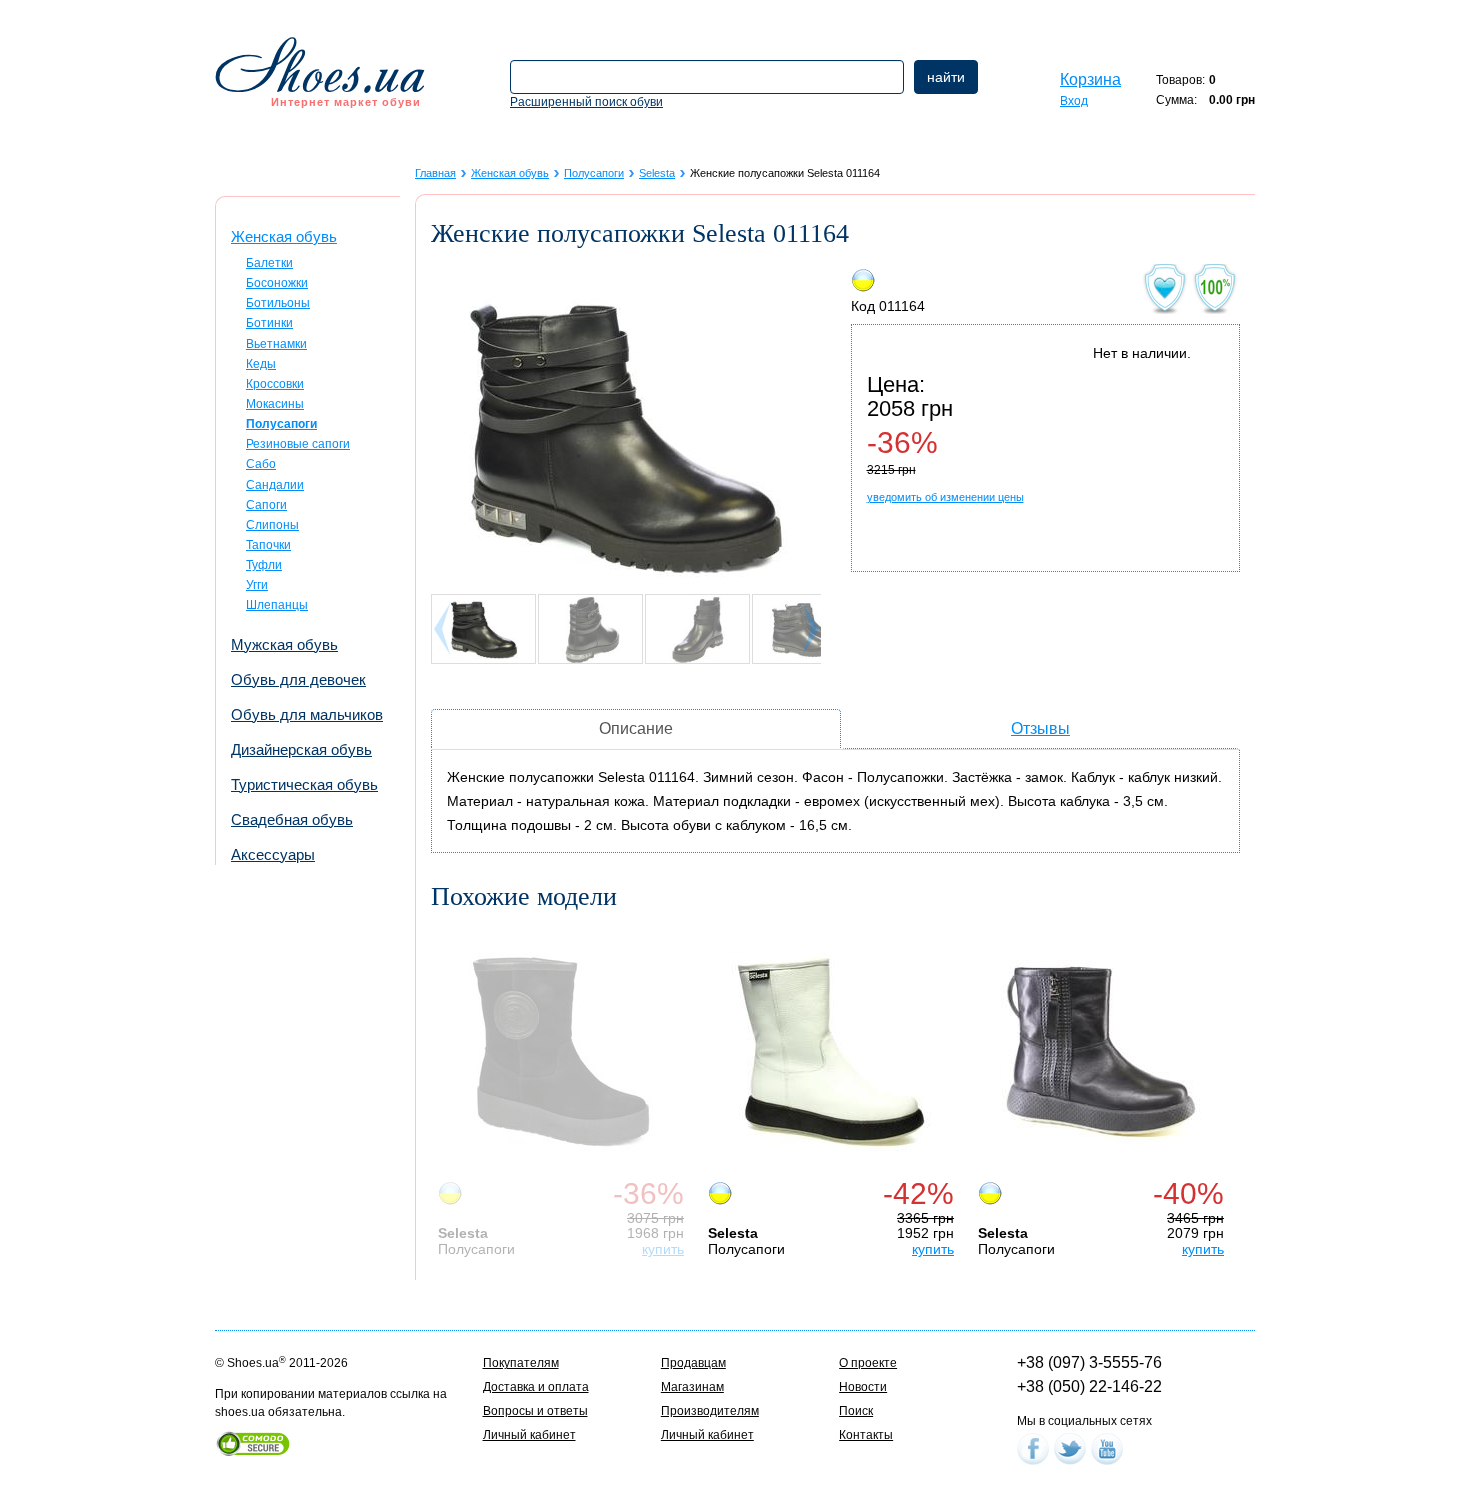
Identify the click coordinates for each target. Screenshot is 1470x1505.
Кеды (261, 364)
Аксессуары (273, 854)
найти (946, 77)
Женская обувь (284, 236)
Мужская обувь (284, 644)
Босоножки (277, 283)
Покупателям (521, 1363)
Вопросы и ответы (535, 1411)
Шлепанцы (277, 605)
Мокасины (275, 404)
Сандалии (275, 485)
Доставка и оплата (536, 1387)
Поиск (856, 1411)
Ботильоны (278, 303)
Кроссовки (275, 384)
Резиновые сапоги (298, 444)
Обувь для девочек (298, 679)
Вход (1074, 101)
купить (663, 1249)
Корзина (1090, 79)
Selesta (657, 173)
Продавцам (693, 1363)
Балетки (269, 263)
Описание (636, 728)
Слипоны (272, 525)
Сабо (261, 464)
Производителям (710, 1411)
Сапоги (266, 505)
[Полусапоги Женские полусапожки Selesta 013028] (1101, 1052)
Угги (257, 585)
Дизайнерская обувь (301, 749)
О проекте (868, 1363)
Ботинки (269, 323)
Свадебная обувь (292, 819)
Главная (435, 173)
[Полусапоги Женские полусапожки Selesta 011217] (561, 1052)
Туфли (264, 565)
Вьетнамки (276, 344)
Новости (863, 1387)
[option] (566, 1092)
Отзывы (1040, 728)
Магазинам (692, 1387)
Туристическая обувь (304, 784)
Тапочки (268, 545)
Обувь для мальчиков (307, 714)
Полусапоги (594, 173)
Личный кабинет (529, 1435)
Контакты (866, 1435)
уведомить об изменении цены (945, 497)
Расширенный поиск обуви (586, 102)
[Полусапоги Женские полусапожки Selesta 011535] (831, 1052)
